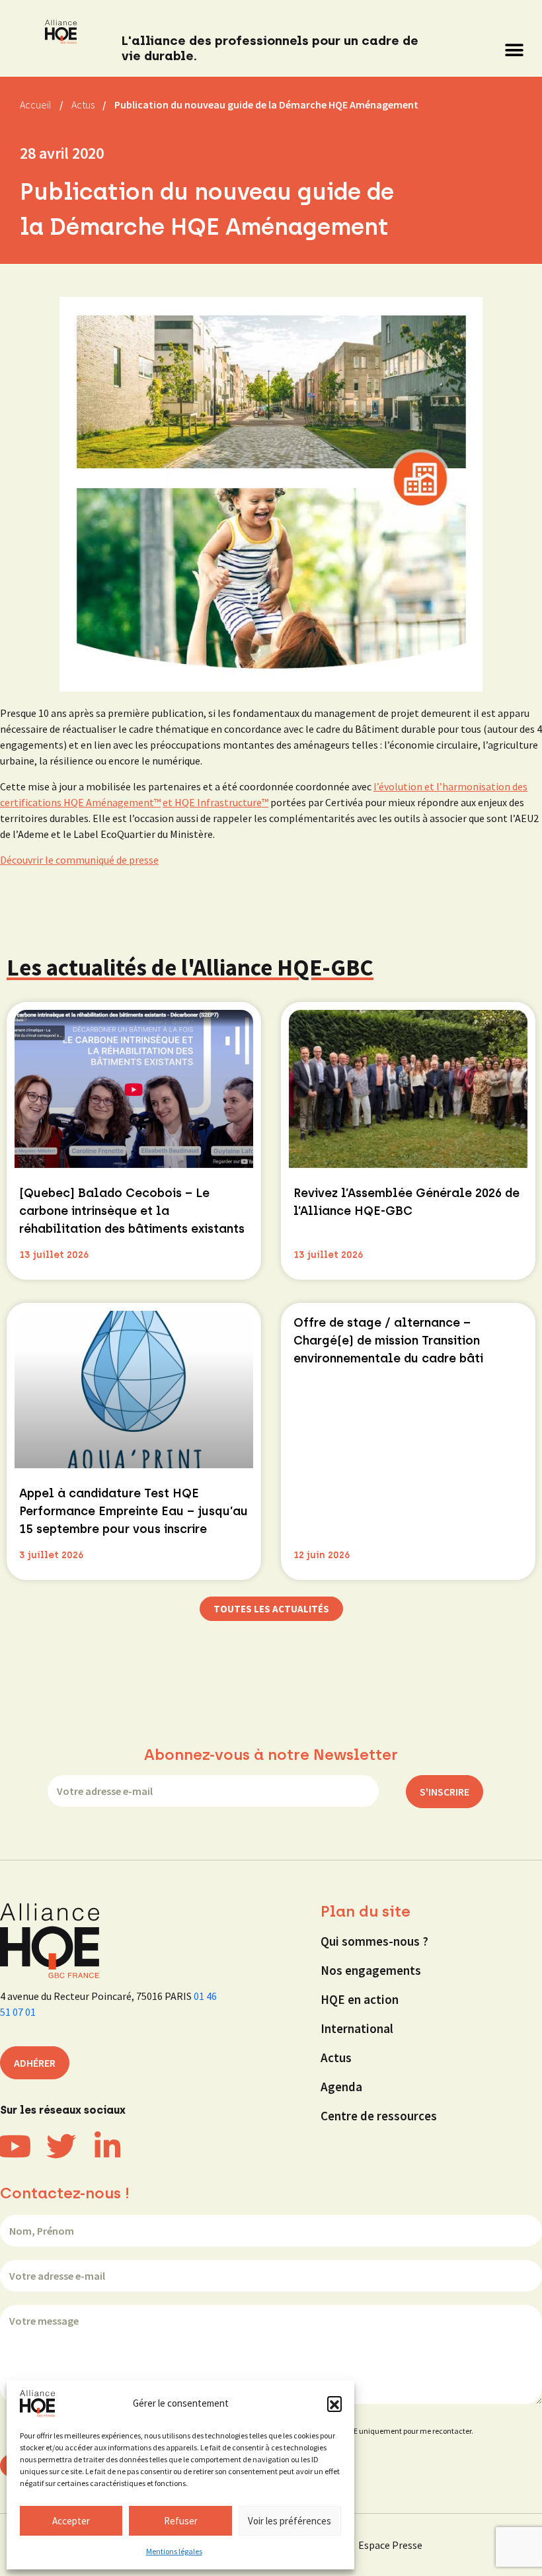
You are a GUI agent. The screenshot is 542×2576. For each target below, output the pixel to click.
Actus (336, 2057)
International (357, 2028)
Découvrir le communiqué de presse (79, 860)
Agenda (341, 2087)
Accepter (71, 2521)
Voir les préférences (290, 2521)
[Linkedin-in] (107, 2146)
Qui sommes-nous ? (374, 1941)
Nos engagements (371, 1970)
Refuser (181, 2521)
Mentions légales (174, 2551)
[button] (334, 2403)
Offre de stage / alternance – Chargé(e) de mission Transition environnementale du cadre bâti (388, 1341)
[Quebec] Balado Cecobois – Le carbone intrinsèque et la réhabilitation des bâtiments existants (132, 1211)
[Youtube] (15, 2146)
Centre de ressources (379, 2116)
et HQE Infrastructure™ (215, 802)
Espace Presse (390, 2545)
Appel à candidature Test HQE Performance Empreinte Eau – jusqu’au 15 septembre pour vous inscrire (134, 1511)
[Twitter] (61, 2146)
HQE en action (360, 1999)
